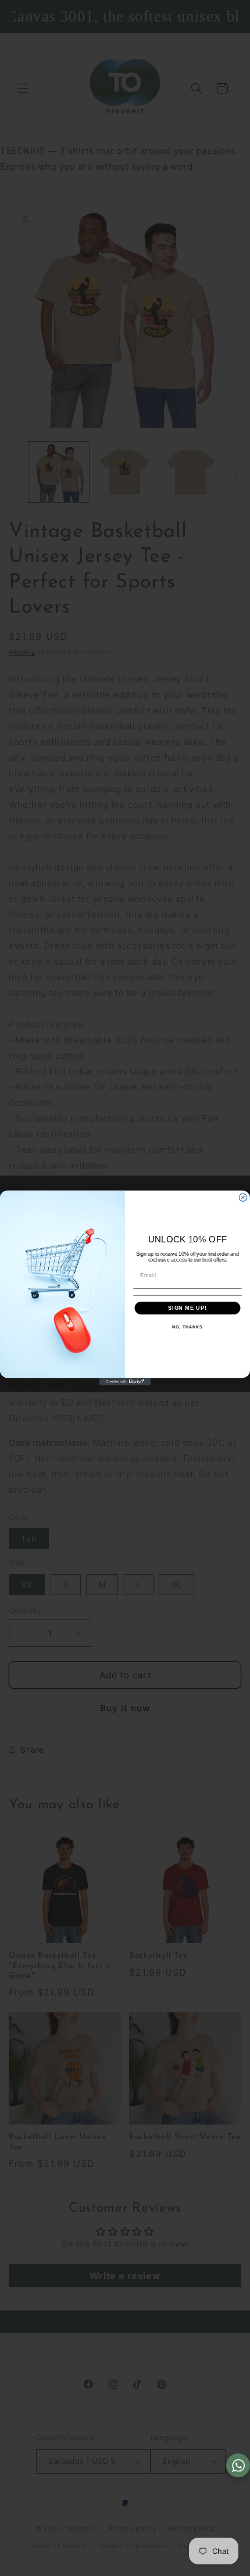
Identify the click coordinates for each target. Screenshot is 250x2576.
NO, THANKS (187, 1327)
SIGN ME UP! (187, 1308)
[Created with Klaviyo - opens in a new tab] (125, 1382)
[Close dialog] (243, 1197)
